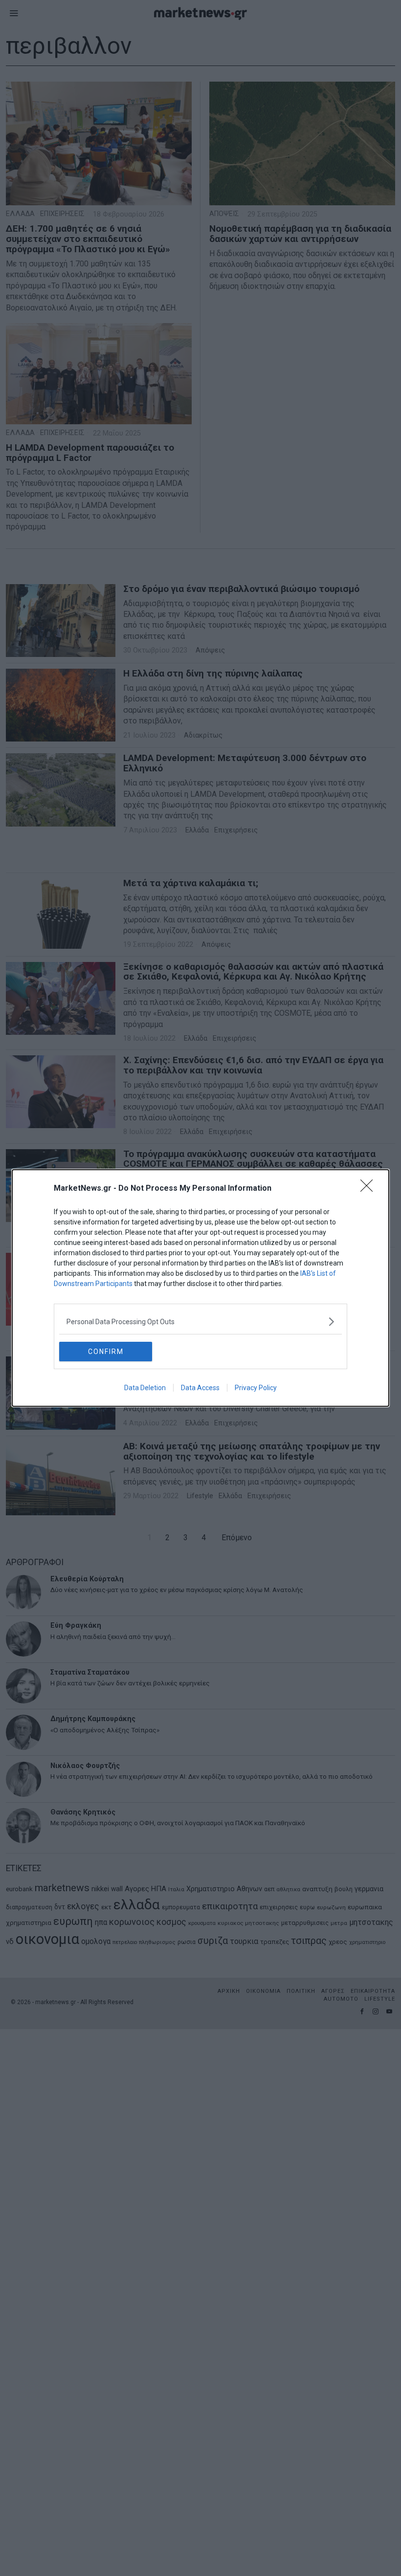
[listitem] (200, 1321)
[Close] (370, 1189)
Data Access (200, 1388)
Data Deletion (145, 1388)
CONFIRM (106, 1352)
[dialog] (200, 1288)
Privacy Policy (256, 1388)
